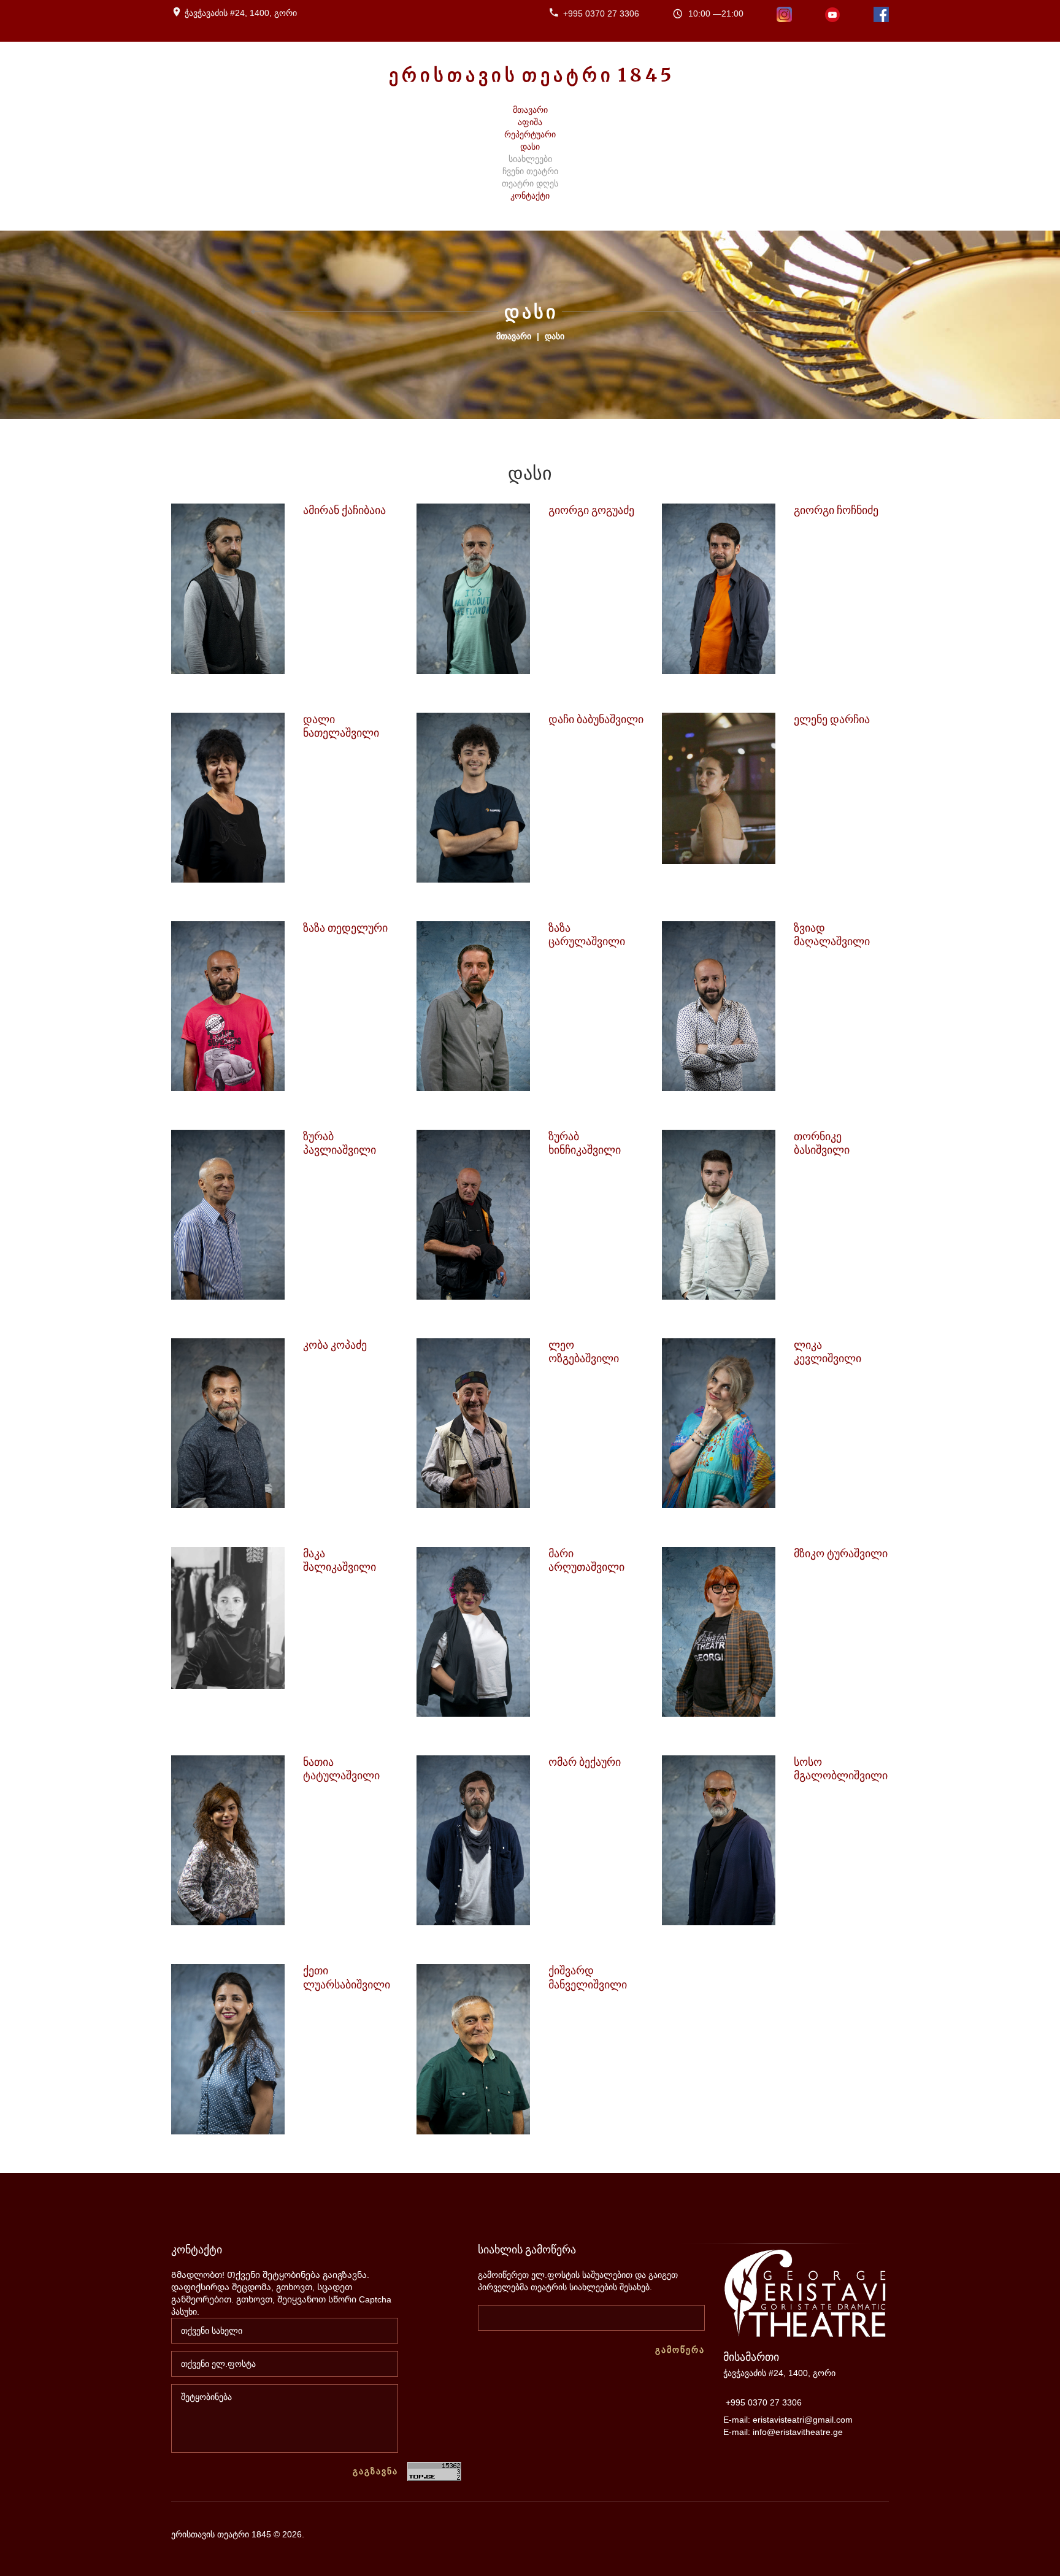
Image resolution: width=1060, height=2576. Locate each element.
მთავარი (514, 336)
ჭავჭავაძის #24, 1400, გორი (241, 13)
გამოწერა (680, 2350)
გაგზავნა (375, 2471)
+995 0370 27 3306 (601, 13)
